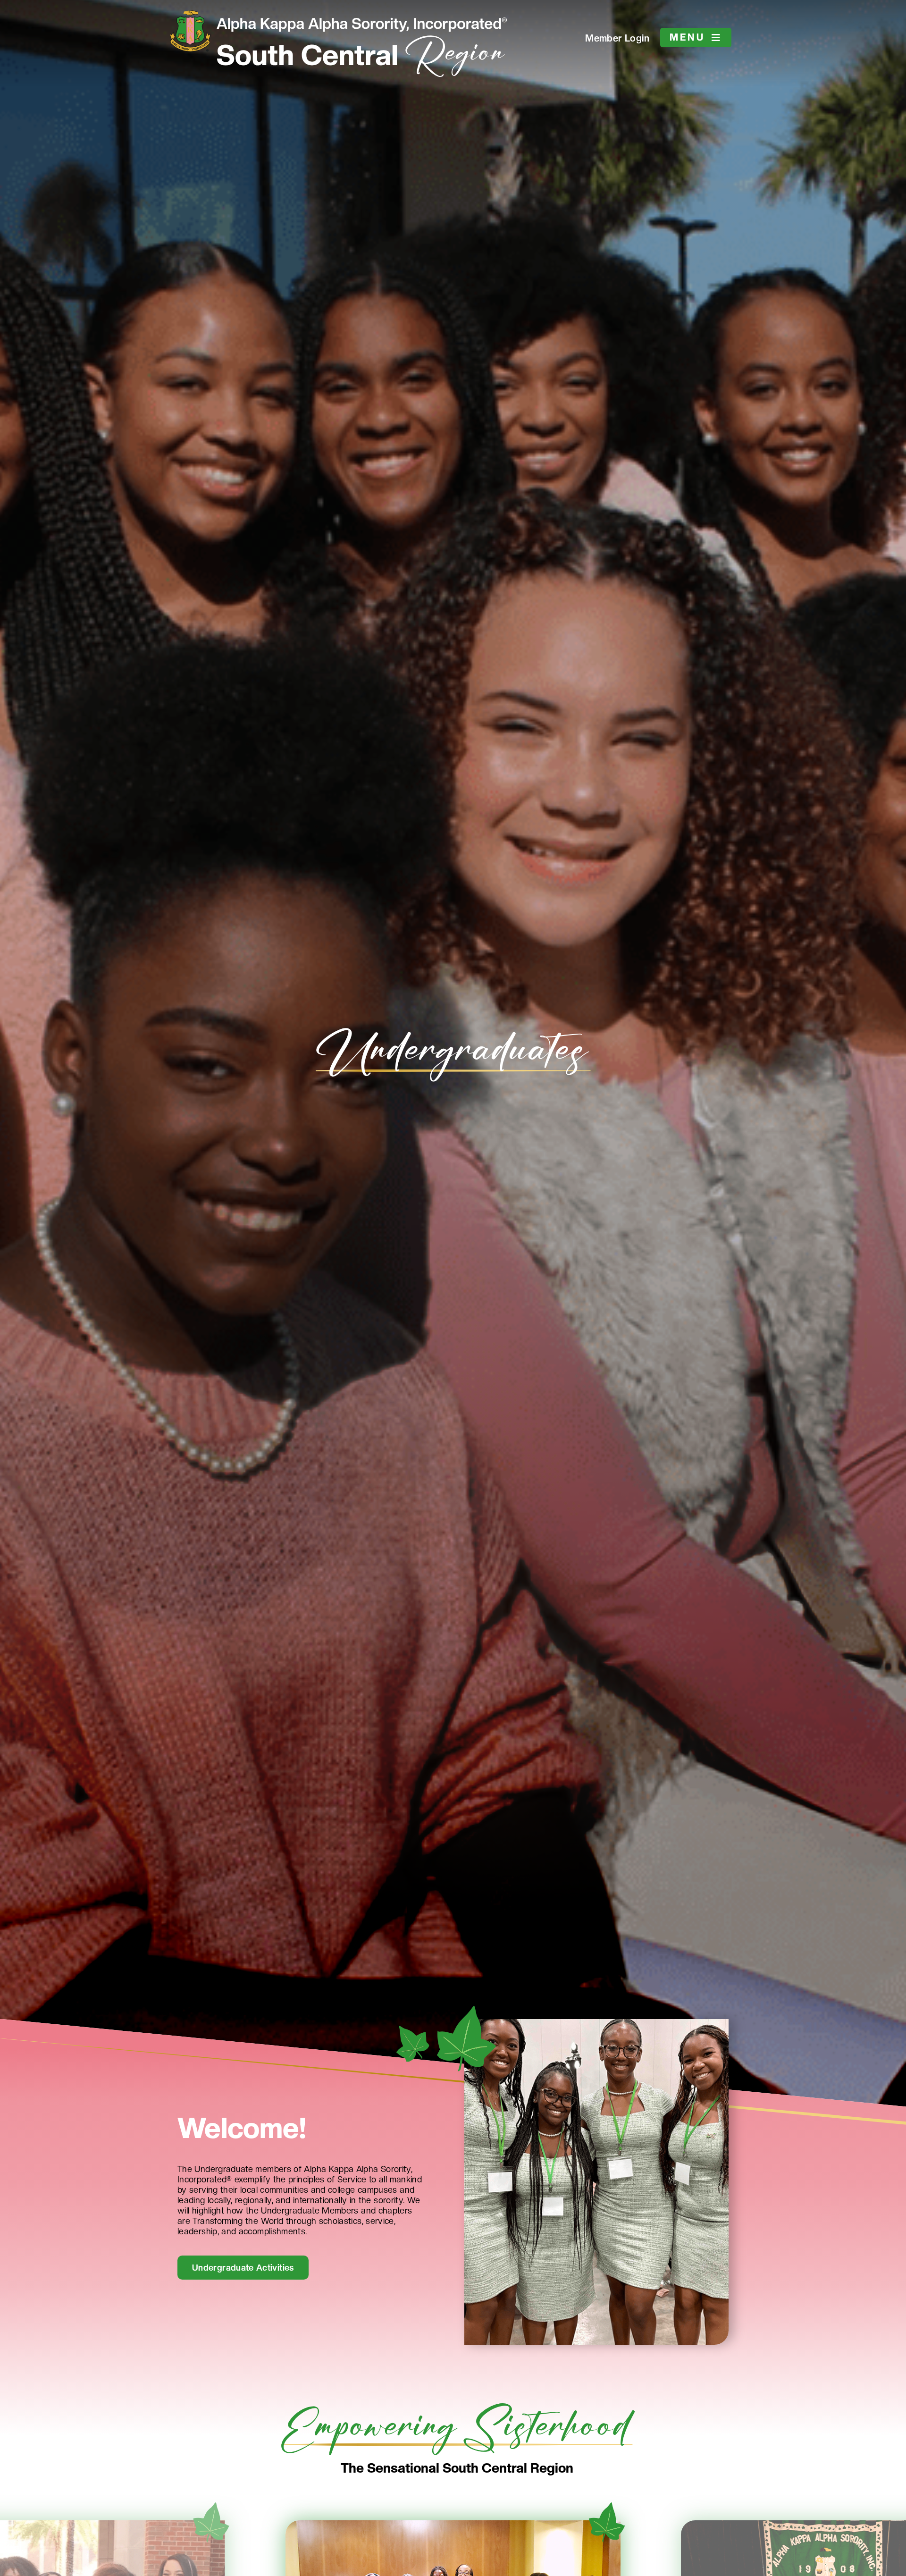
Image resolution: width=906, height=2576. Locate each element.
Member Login (617, 38)
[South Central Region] (361, 39)
